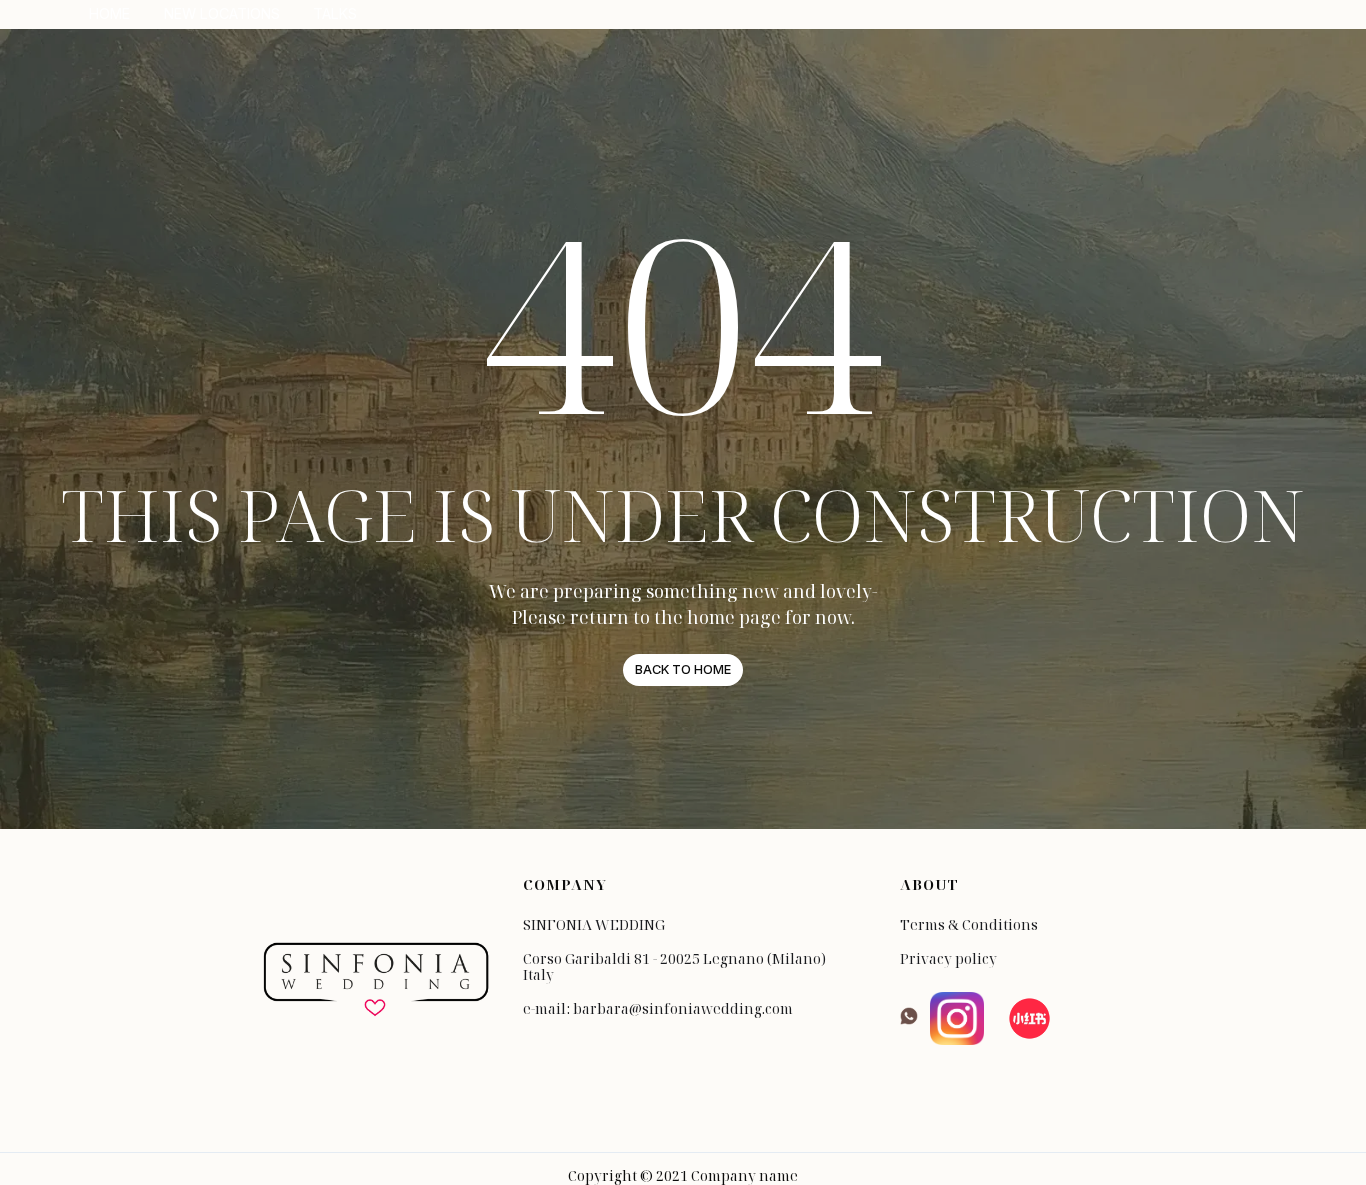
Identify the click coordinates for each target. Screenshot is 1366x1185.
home (109, 13)
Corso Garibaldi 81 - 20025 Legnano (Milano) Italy (674, 967)
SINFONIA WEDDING (594, 925)
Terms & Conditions (969, 925)
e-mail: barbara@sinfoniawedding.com (658, 1009)
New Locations (222, 13)
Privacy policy (948, 959)
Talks (335, 13)
